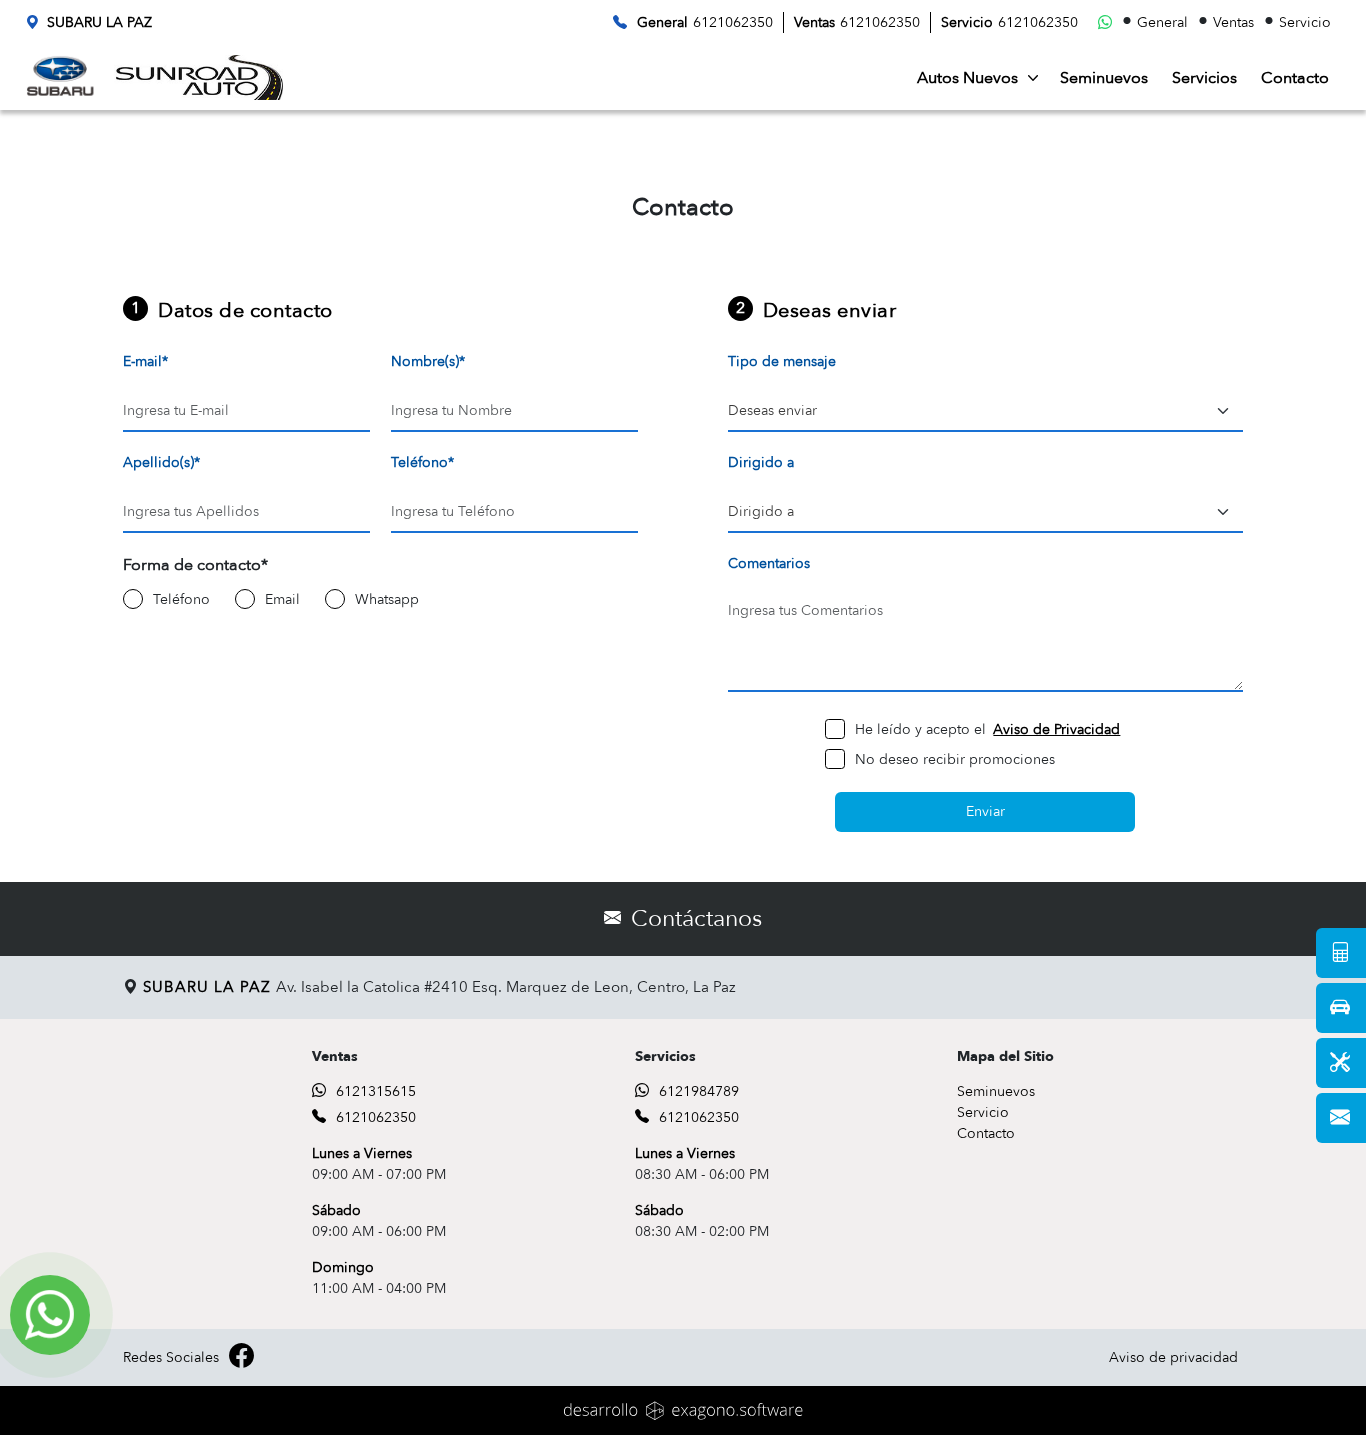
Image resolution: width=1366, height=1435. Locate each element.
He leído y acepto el (987, 729)
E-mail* (145, 361)
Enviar (985, 811)
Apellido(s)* (161, 462)
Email (282, 599)
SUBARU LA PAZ (99, 22)
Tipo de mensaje (782, 361)
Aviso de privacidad (1173, 1357)
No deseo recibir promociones (955, 759)
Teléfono (181, 599)
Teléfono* (422, 462)
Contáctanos (696, 918)
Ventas (1233, 22)
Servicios (1204, 78)
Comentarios (769, 563)
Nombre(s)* (428, 361)
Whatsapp (387, 599)
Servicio (1305, 22)
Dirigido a (761, 462)
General (1162, 22)
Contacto (1295, 78)
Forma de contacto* (195, 565)
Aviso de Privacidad (1056, 729)
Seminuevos (1104, 78)
